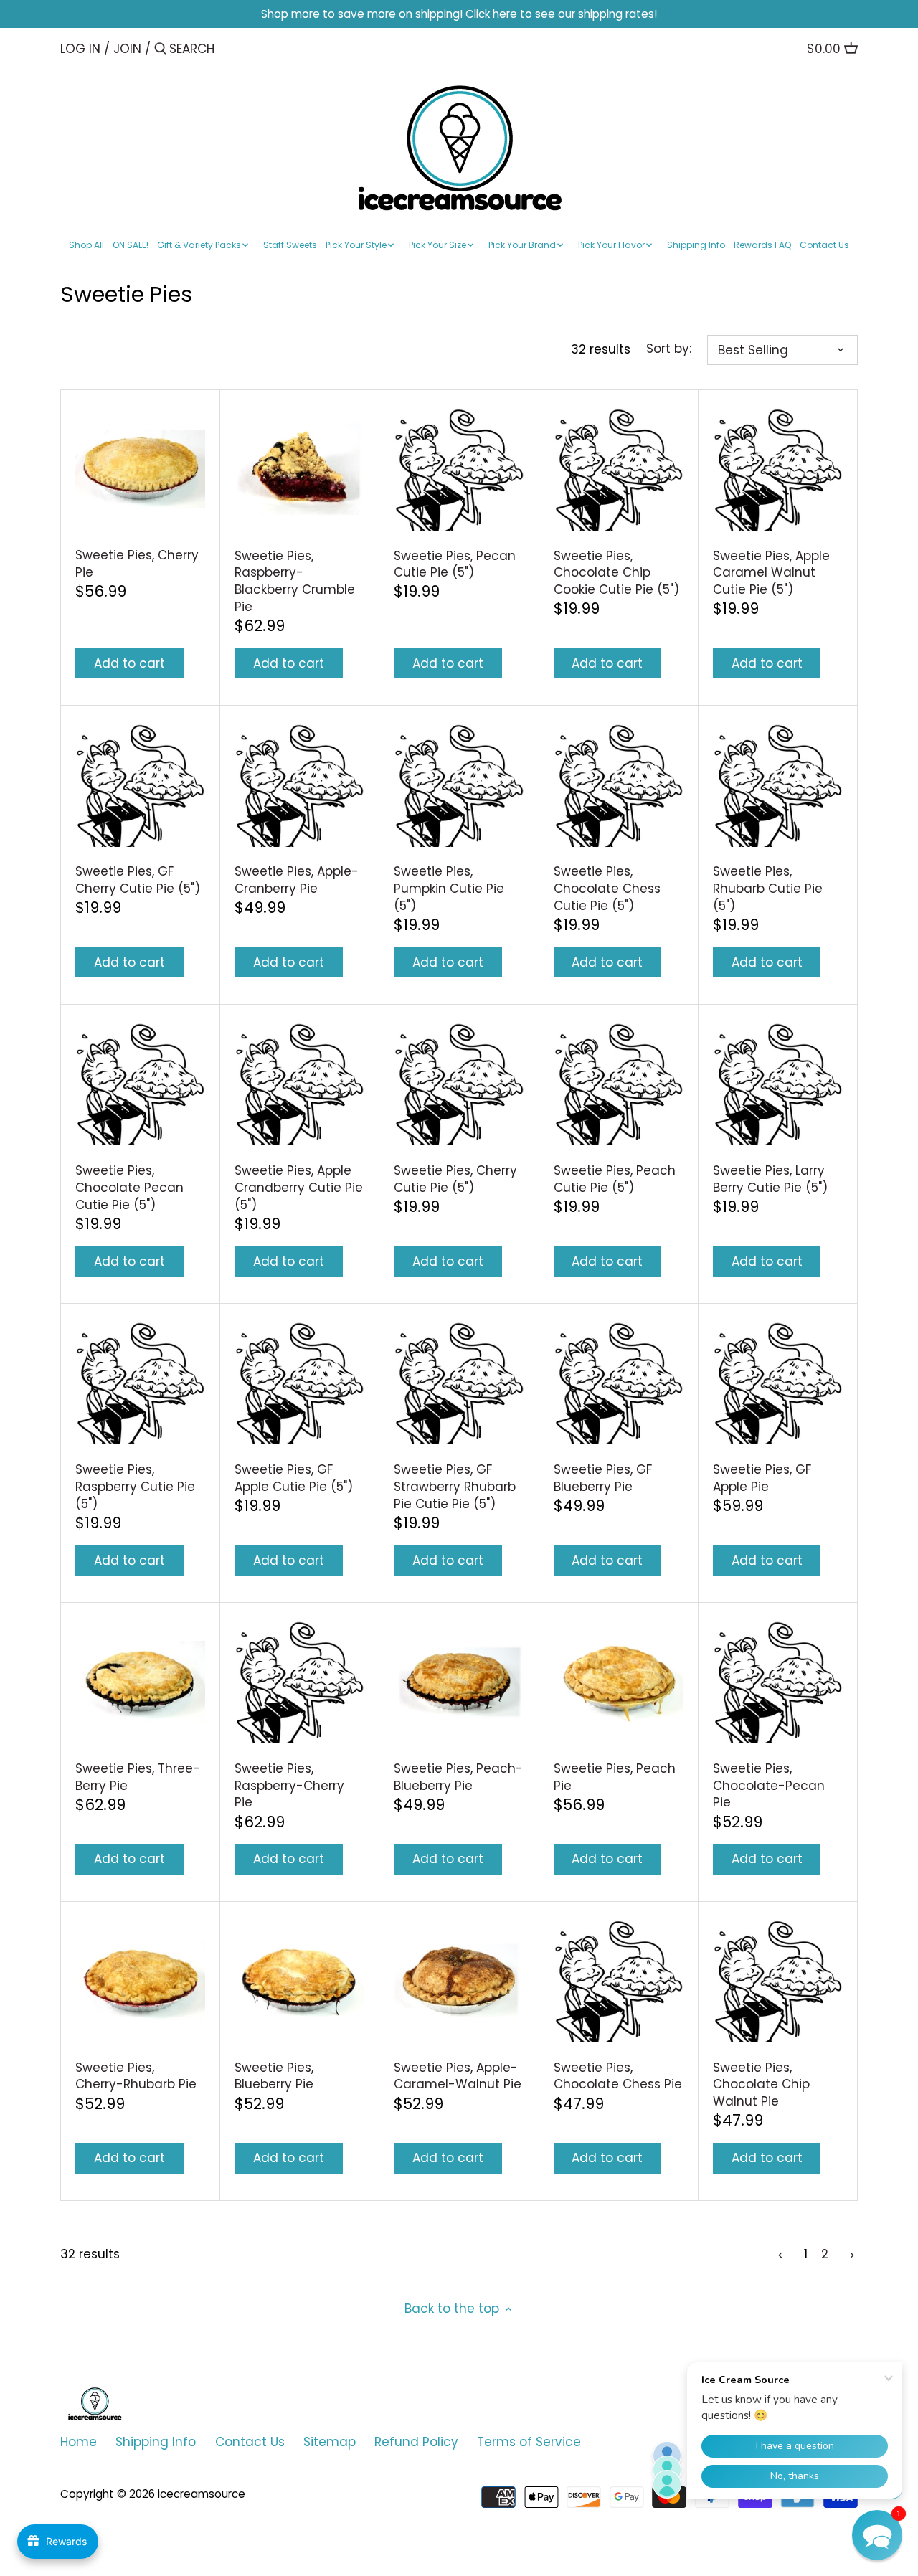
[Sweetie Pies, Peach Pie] (619, 1682)
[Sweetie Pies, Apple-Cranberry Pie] (299, 785)
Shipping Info (156, 2442)
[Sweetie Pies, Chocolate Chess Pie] (619, 1981)
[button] (877, 2535)
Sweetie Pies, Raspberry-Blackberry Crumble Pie (295, 581)
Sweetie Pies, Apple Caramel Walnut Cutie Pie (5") (771, 573)
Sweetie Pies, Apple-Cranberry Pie (297, 880)
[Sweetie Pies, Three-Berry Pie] (140, 1682)
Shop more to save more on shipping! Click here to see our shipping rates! (459, 14)
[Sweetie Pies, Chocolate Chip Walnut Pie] (778, 1981)
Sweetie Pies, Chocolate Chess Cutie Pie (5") (607, 889)
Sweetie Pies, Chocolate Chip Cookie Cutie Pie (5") (616, 573)
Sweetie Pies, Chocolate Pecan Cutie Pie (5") (129, 1188)
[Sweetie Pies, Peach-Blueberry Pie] (459, 1682)
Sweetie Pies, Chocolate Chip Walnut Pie (761, 2085)
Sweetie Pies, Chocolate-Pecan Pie (769, 1786)
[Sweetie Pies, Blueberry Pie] (299, 1981)
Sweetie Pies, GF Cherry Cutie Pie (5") (138, 880)
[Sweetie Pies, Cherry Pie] (140, 469)
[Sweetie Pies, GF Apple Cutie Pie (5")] (299, 1383)
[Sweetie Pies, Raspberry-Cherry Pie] (299, 1682)
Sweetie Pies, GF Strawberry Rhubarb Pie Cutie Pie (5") (455, 1487)
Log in (80, 49)
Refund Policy (416, 2442)
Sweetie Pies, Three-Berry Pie (138, 1777)
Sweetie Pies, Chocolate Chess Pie (618, 2076)
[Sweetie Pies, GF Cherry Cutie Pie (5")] (140, 785)
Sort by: (669, 349)
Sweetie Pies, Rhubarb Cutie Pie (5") (768, 889)
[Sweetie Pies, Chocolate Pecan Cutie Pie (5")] (140, 1084)
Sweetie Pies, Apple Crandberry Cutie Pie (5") (299, 1188)
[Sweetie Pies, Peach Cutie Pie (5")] (619, 1084)
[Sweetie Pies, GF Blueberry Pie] (619, 1383)
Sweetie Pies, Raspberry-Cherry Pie (289, 1786)
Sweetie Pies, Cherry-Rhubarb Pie (136, 2076)
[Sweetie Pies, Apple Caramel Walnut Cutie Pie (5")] (778, 469)
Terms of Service (529, 2442)
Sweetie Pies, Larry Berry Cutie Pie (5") (770, 1179)
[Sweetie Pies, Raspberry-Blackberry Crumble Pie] (299, 469)
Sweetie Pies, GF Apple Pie (762, 1478)
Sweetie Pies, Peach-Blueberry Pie (458, 1777)
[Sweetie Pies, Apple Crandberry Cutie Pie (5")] (299, 1084)
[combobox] (230, 48)
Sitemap (330, 2442)
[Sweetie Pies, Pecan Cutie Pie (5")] (459, 469)
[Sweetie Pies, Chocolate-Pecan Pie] (778, 1682)
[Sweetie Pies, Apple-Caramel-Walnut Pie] (459, 1981)
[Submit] (160, 50)
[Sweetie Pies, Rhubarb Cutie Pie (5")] (778, 785)
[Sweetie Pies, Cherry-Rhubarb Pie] (140, 1981)
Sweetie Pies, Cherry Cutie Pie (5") (455, 1179)
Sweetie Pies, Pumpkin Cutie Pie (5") (449, 889)
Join (127, 49)
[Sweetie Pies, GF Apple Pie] (778, 1383)
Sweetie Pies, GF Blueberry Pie (603, 1478)
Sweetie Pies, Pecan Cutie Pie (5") (455, 564)
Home (79, 2442)
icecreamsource (202, 2494)
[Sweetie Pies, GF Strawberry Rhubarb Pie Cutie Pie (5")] (459, 1383)
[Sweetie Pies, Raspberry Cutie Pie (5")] (140, 1383)
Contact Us (250, 2442)
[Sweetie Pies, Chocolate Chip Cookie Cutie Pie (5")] (619, 469)
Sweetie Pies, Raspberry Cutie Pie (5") (135, 1487)
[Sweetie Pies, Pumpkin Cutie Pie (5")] (459, 785)
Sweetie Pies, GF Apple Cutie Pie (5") (294, 1478)
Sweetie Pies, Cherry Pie (137, 564)
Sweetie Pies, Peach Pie (615, 1777)
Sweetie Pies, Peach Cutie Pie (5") (615, 1179)
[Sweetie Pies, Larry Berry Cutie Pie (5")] (778, 1084)
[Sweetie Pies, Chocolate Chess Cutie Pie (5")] (619, 785)
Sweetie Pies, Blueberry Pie (274, 2076)
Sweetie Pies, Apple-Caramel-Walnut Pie (458, 2076)
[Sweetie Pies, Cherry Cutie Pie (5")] (459, 1084)
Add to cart (129, 663)
